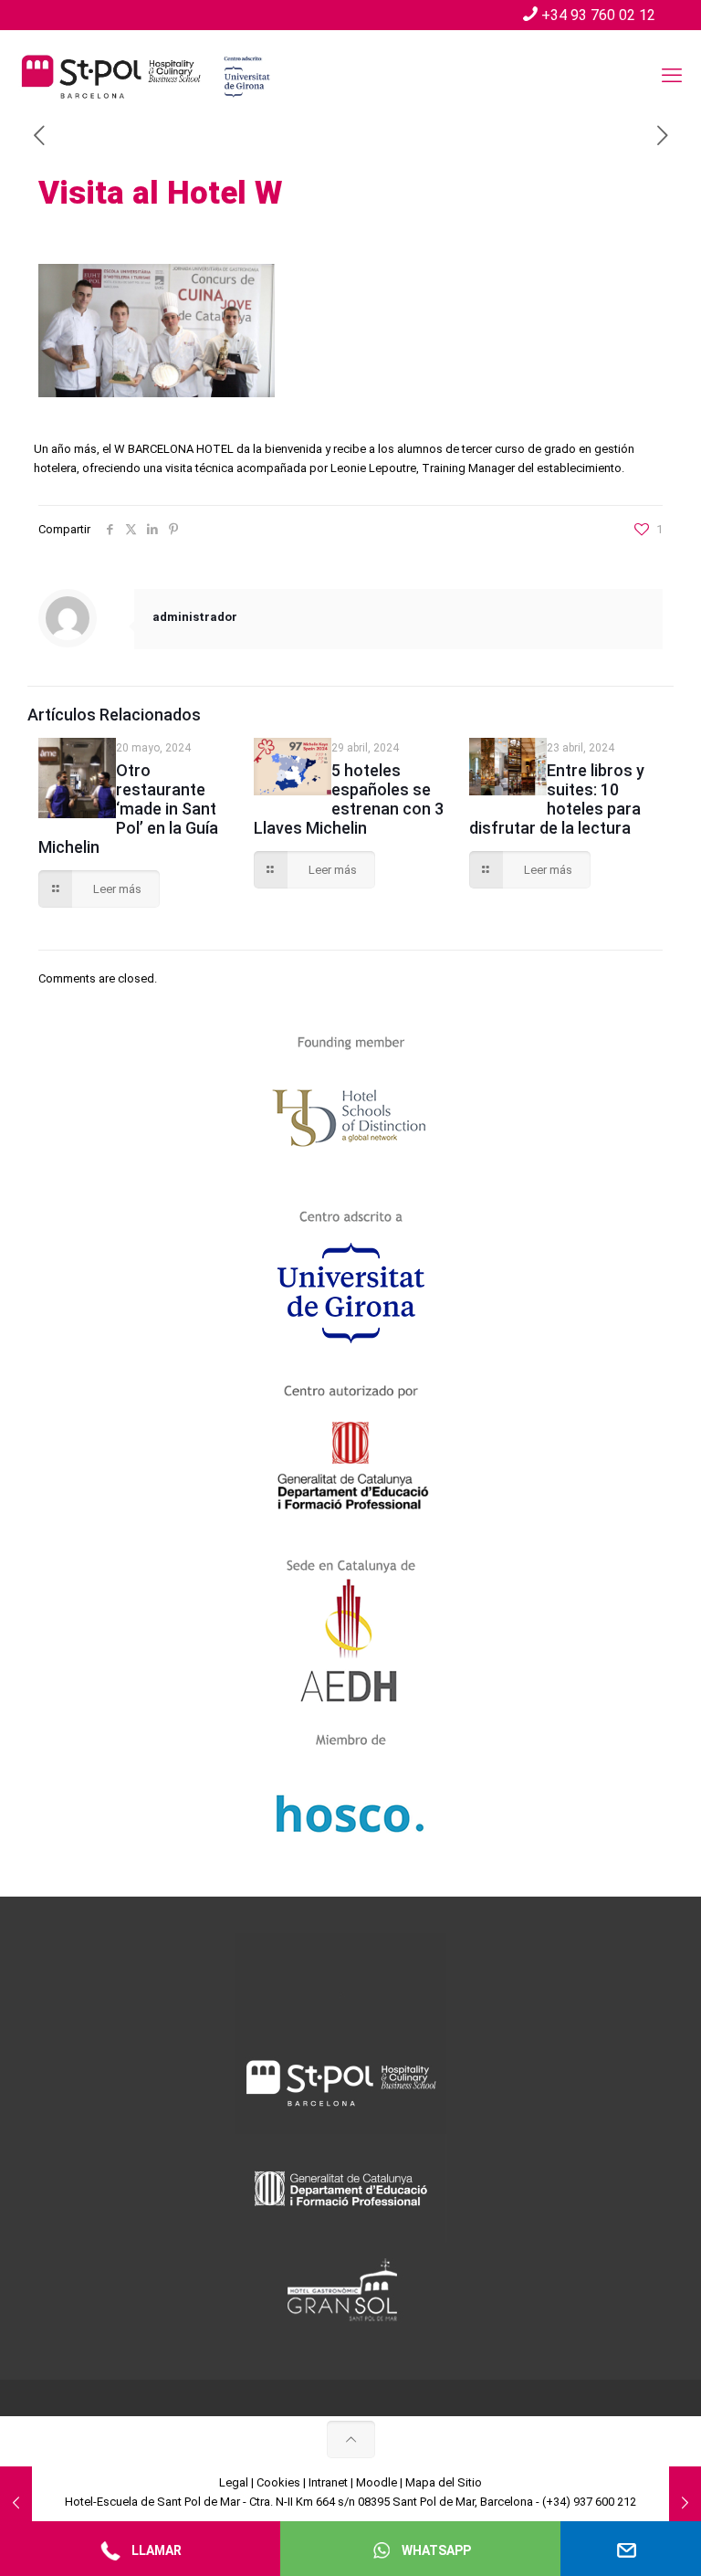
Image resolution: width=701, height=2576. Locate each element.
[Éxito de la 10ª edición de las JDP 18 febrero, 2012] (16, 2503)
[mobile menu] (672, 76)
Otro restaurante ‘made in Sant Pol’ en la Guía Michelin (128, 809)
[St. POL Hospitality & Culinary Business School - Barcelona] (146, 76)
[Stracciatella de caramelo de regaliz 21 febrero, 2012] (685, 2503)
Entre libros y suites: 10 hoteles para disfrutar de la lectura (557, 799)
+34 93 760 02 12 (598, 15)
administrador (195, 617)
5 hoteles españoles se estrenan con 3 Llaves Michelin (349, 799)
